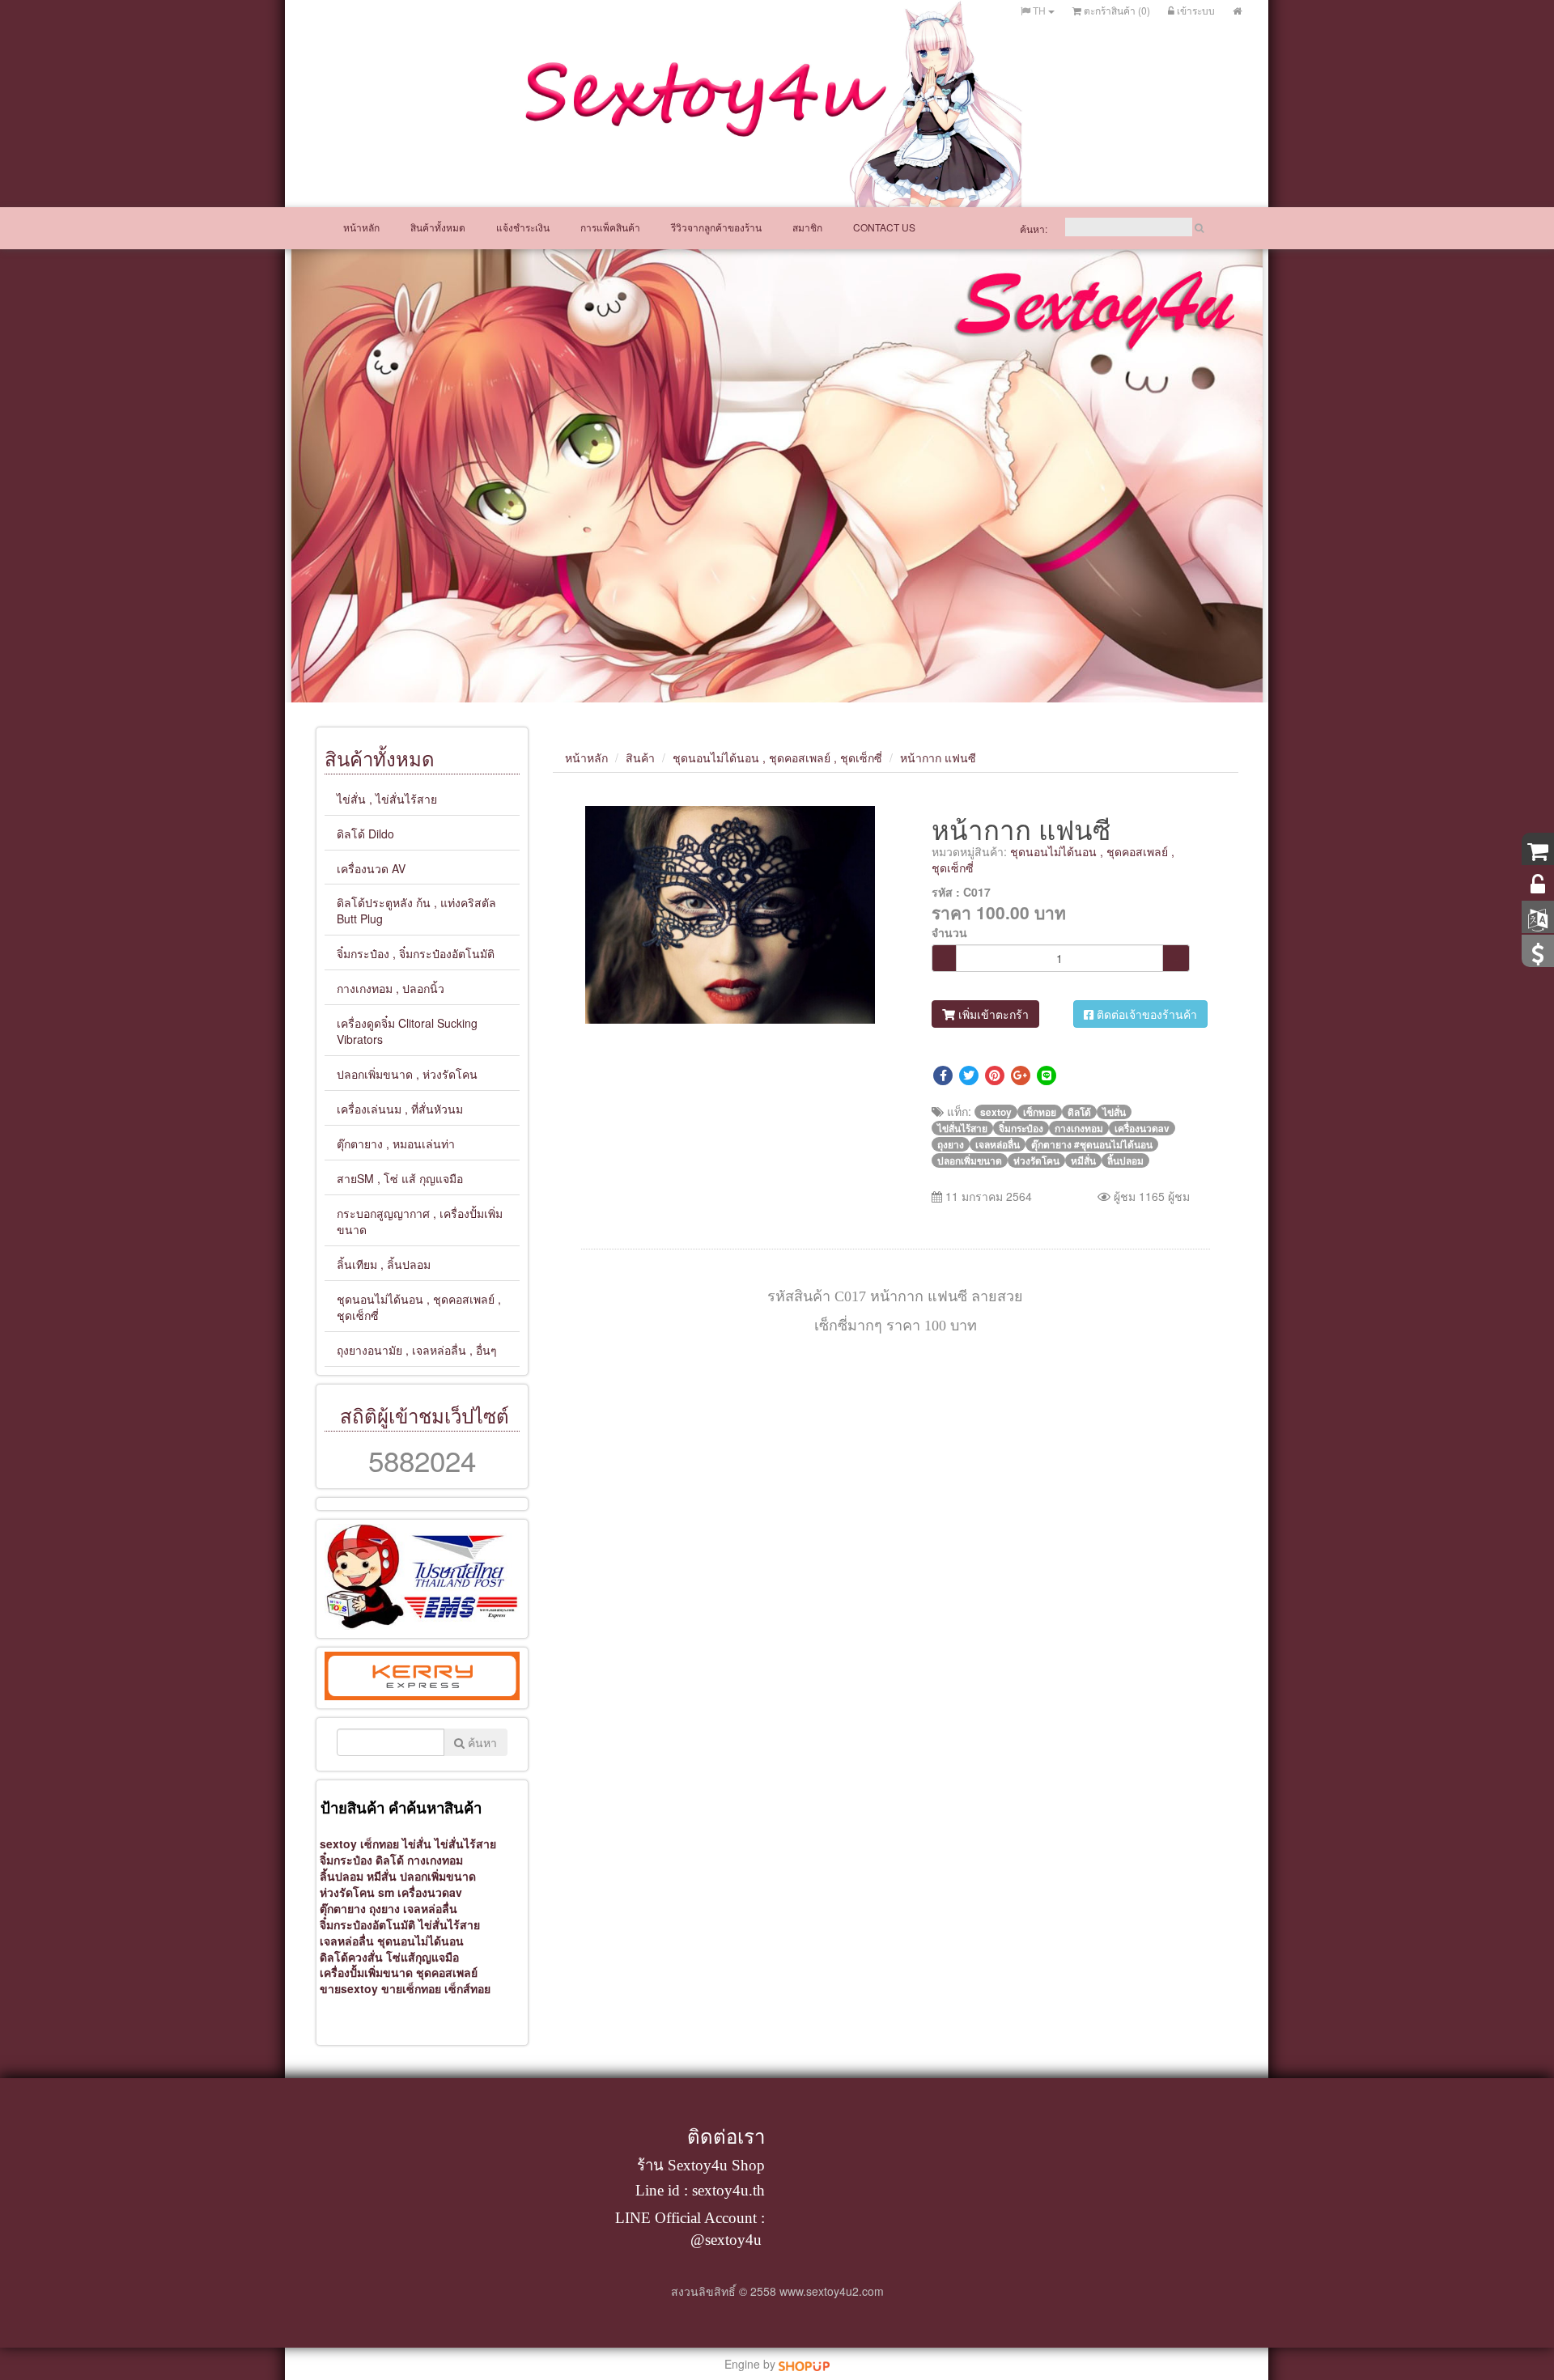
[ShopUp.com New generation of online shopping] (804, 2364)
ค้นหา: (1034, 229)
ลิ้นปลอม (342, 1876)
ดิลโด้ (391, 1860)
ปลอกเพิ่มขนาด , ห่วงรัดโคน (407, 1074)
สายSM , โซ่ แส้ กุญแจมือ (400, 1178)
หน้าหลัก (361, 227)
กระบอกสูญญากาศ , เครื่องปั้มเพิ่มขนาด (420, 1221)
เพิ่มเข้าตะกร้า (992, 1014)
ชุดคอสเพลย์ (447, 1972)
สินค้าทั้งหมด (438, 227)
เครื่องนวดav (430, 1892)
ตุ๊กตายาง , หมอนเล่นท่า (396, 1143)
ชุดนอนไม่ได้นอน (420, 1941)
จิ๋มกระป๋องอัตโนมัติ (367, 1924)
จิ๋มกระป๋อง (346, 1860)
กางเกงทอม (435, 1860)
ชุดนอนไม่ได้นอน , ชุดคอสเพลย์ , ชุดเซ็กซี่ (419, 1307)
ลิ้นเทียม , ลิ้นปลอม (384, 1264)
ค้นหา (481, 1742)
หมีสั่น (383, 1876)
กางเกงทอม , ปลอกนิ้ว (391, 988)
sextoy (338, 1843)
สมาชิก (807, 227)
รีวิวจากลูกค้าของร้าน (716, 227)
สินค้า (640, 757)
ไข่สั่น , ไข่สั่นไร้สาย (387, 799)
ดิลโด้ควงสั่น (351, 1957)
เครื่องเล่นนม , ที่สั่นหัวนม (400, 1109)
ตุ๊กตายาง (343, 1908)
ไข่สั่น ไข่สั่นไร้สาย (449, 1843)
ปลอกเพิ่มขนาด (438, 1876)
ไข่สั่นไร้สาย (449, 1924)
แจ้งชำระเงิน (523, 227)
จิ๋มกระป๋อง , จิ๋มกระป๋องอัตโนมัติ (416, 953)
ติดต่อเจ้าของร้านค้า (1145, 1014)
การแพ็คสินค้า (610, 227)
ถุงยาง (386, 1908)
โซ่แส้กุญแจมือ (422, 1957)
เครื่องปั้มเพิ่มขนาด (366, 1972)
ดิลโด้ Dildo (365, 834)
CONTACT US (884, 227)
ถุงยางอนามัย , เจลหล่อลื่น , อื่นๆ (417, 1350)
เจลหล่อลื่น (430, 1908)
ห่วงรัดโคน (347, 1892)
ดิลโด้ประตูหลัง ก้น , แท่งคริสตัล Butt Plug (416, 910)
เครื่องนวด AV (371, 868)
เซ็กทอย (381, 1843)
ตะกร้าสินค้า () (1116, 10)
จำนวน (949, 932)
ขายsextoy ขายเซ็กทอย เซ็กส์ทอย (403, 1988)
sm (388, 1892)
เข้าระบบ (1195, 10)
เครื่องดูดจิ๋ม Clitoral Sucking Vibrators (407, 1031)
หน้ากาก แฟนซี (938, 757)
